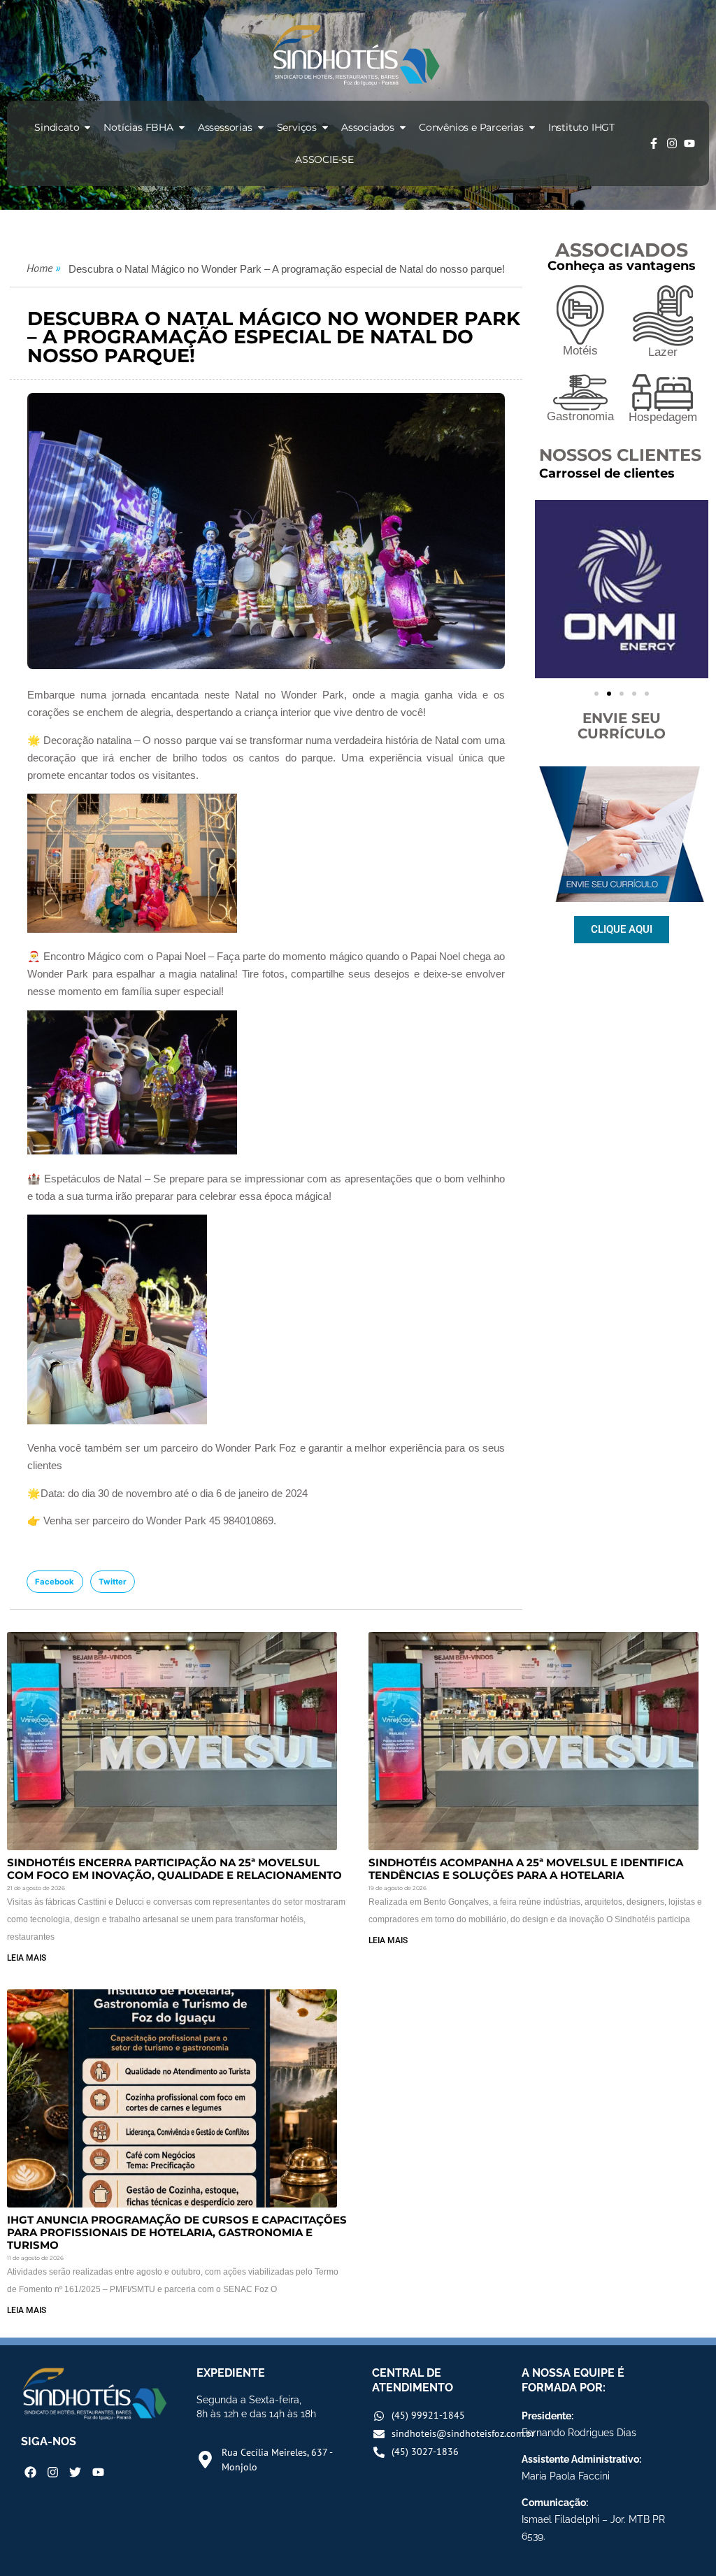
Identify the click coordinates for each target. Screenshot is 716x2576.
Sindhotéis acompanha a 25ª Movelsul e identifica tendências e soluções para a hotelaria (526, 1869)
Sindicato (57, 127)
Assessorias (225, 127)
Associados (368, 127)
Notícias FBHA (138, 127)
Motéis (580, 351)
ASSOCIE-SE (324, 159)
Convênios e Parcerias (471, 127)
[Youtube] (689, 143)
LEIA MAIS (27, 1958)
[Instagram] (672, 143)
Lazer (663, 352)
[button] (55, 1582)
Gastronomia (580, 416)
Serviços (297, 127)
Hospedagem (663, 417)
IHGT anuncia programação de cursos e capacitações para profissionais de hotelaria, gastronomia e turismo (177, 2232)
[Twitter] (75, 2472)
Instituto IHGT (581, 127)
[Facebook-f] (654, 143)
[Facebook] (30, 2472)
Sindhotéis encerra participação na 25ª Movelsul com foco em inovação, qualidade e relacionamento (174, 1869)
